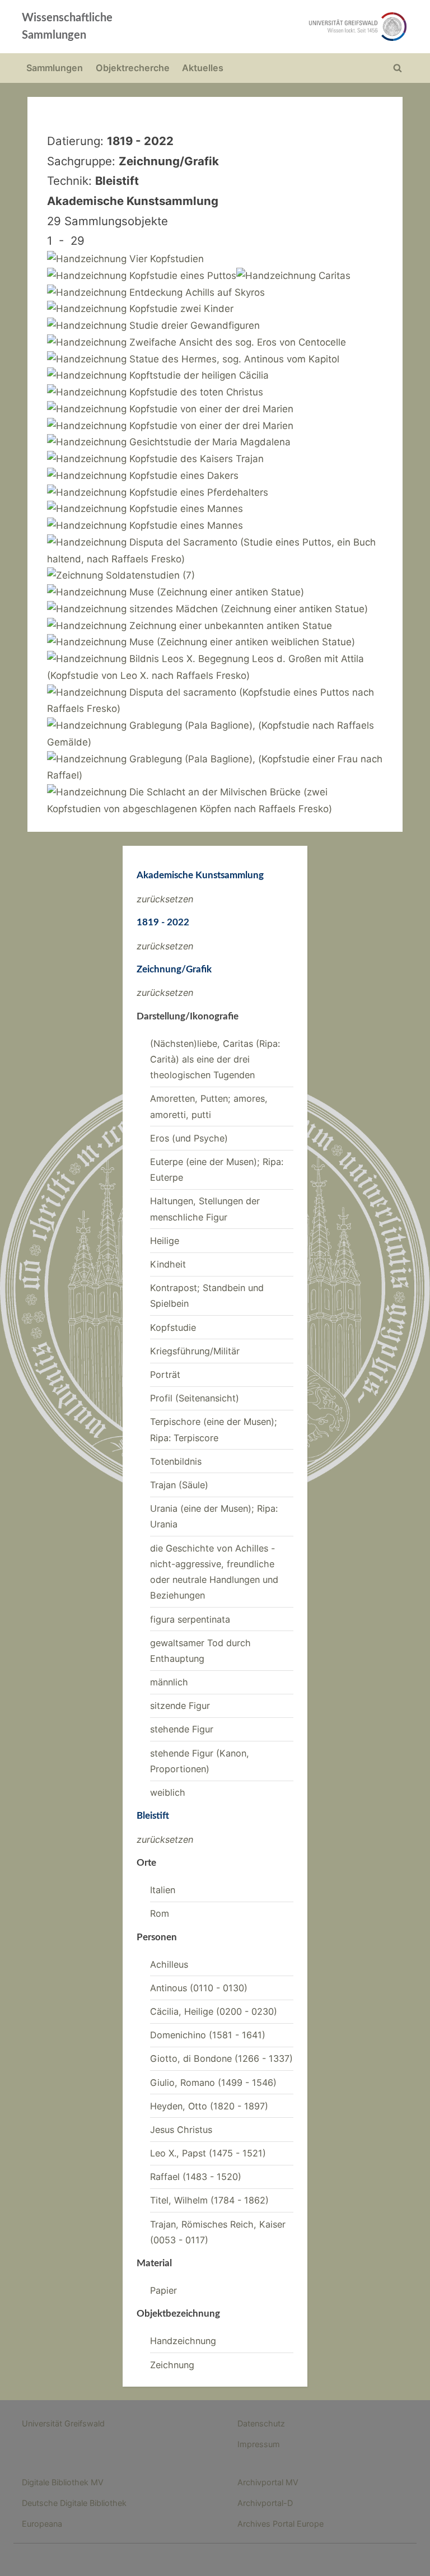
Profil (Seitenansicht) (195, 1398)
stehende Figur (182, 1729)
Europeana (42, 2524)
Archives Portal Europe (281, 2524)
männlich (169, 1682)
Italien (163, 1890)
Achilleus (169, 1964)
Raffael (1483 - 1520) (196, 2177)
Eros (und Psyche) (189, 1138)
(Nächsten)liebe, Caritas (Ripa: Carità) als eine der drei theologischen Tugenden (215, 1059)
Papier (163, 2290)
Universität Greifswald (63, 2423)
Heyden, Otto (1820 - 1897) (209, 2106)
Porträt (165, 1375)
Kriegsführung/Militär (195, 1351)
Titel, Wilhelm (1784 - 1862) (209, 2200)
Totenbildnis (176, 1461)
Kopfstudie (173, 1327)
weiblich (168, 1792)
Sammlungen (55, 68)
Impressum (259, 2444)
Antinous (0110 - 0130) (199, 1988)
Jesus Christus (181, 2130)
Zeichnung (172, 2365)
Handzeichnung (183, 2341)
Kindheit (168, 1264)
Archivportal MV (268, 2482)
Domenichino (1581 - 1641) (208, 2035)
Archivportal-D (265, 2503)
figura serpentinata (190, 1619)
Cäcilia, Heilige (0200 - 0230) (214, 2011)
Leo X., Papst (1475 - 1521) (208, 2153)
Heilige (165, 1241)
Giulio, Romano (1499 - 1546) (213, 2083)
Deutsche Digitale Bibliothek (74, 2503)
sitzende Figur (180, 1706)
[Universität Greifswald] (292, 27)
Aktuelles (203, 68)
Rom (160, 1913)
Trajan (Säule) (179, 1485)
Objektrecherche (133, 68)
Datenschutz (261, 2423)
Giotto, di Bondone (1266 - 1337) (221, 2058)
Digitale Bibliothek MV (63, 2482)
